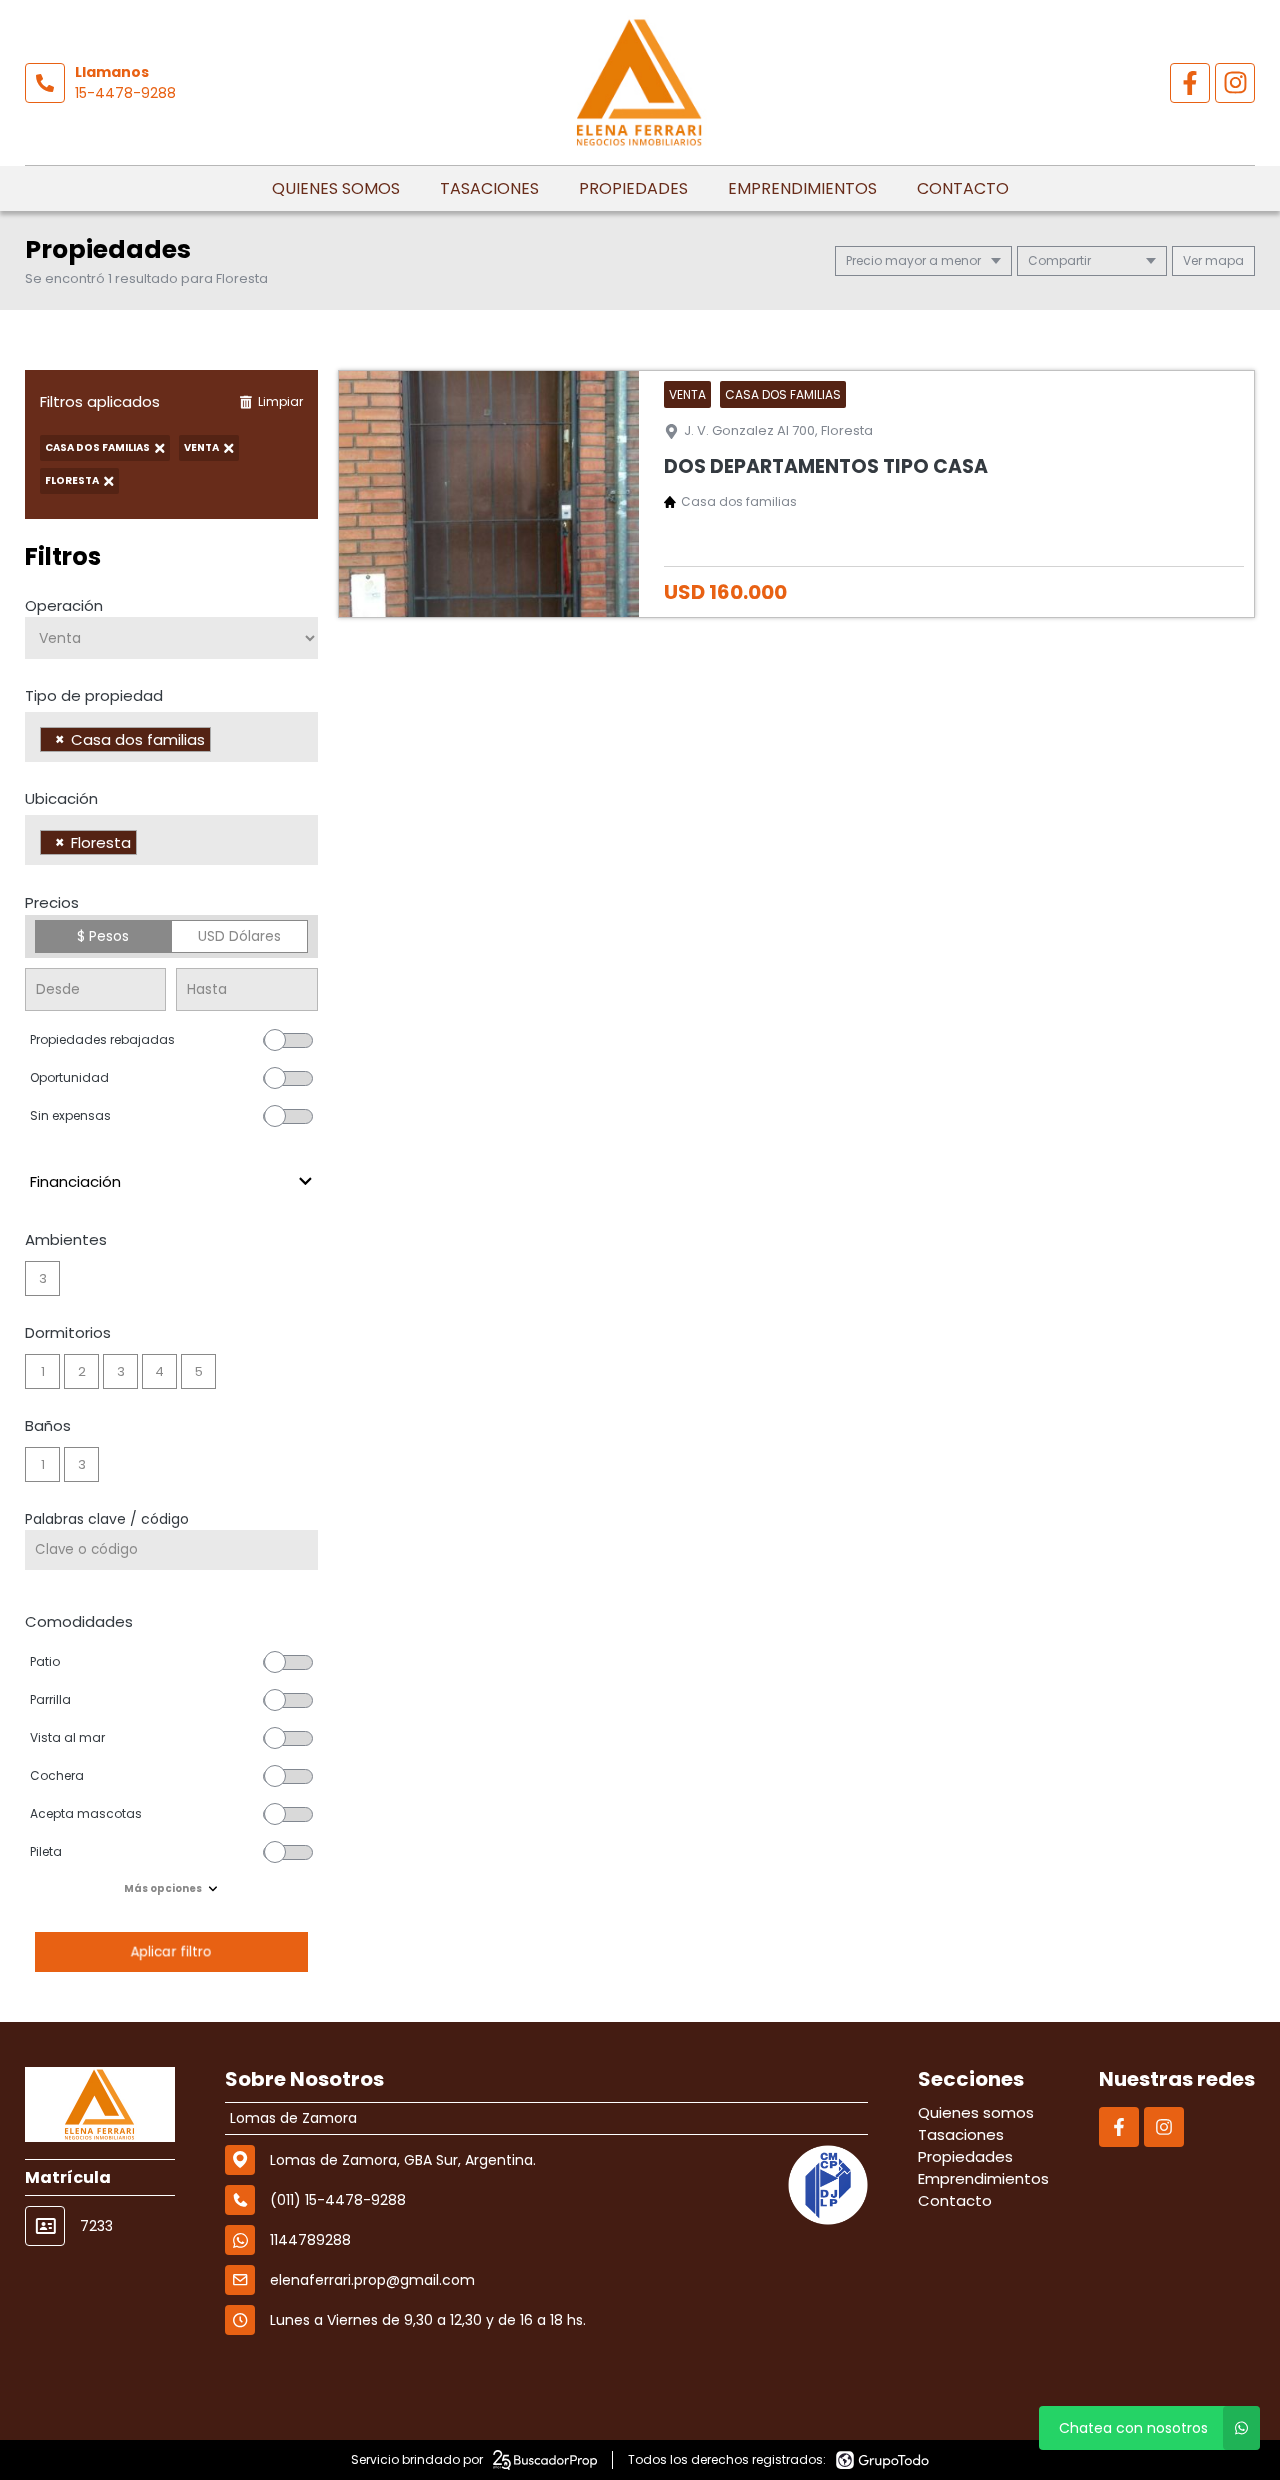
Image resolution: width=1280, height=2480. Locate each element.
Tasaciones (489, 188)
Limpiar (280, 401)
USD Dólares (239, 936)
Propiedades (633, 188)
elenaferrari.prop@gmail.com (372, 2280)
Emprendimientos (802, 188)
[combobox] (171, 737)
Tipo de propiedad (94, 695)
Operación (64, 605)
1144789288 (310, 2240)
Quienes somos (336, 188)
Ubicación (61, 798)
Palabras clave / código (107, 1519)
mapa (1223, 260)
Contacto (963, 188)
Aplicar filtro (171, 1951)
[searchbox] (221, 742)
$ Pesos (103, 936)
